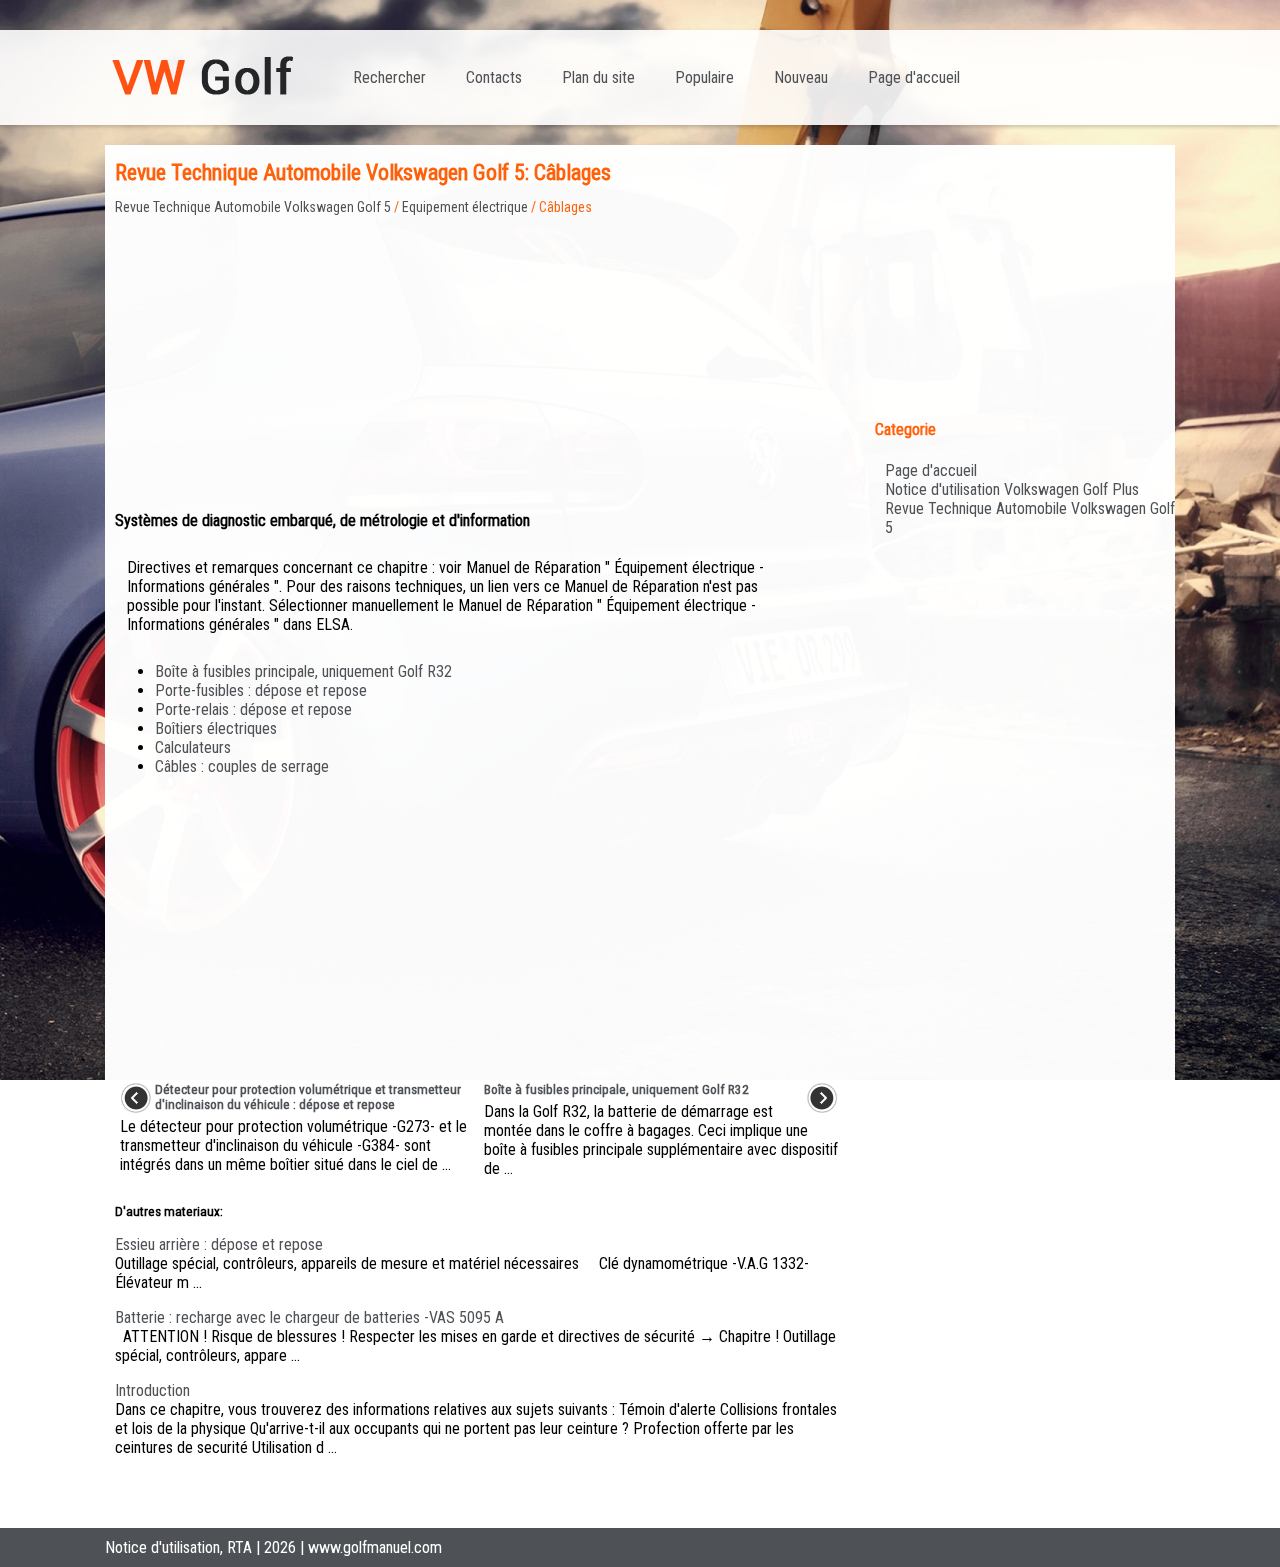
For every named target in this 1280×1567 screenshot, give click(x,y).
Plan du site (598, 77)
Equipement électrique (465, 207)
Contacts (494, 77)
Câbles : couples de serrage (242, 766)
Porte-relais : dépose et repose (253, 709)
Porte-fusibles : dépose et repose (261, 690)
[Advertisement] (479, 355)
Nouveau (801, 77)
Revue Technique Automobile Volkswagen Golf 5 (253, 207)
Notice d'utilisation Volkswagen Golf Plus (1012, 489)
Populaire (704, 77)
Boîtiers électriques (216, 728)
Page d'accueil (914, 77)
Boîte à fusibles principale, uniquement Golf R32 (303, 671)
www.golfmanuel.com (375, 1547)
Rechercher (389, 77)
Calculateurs (193, 747)
